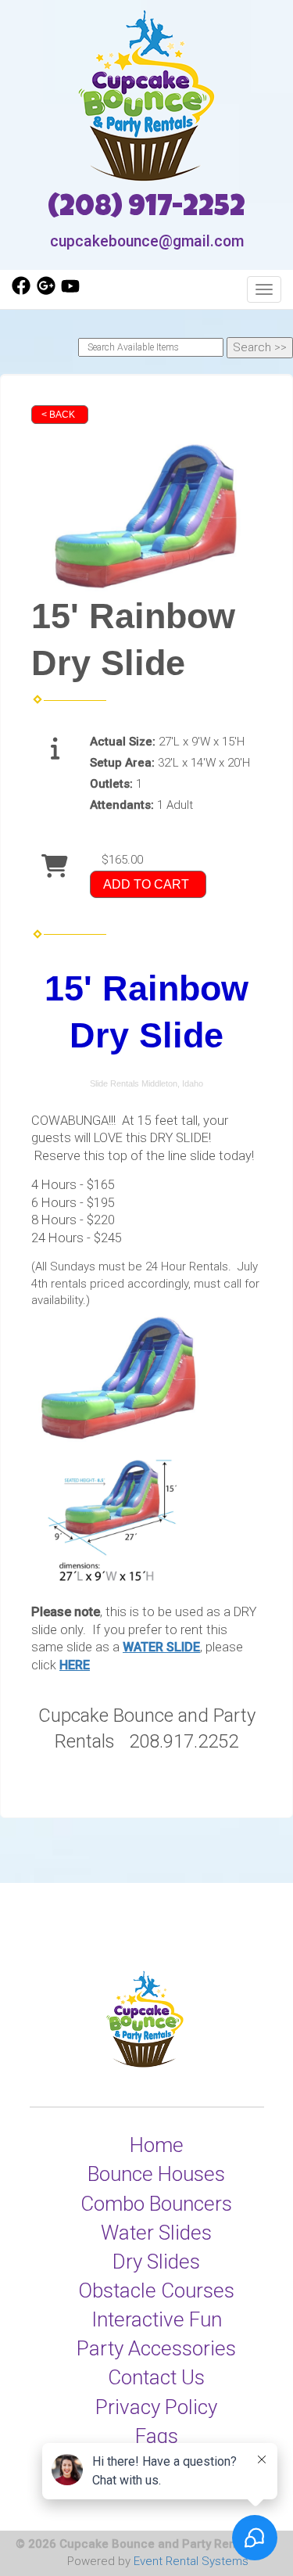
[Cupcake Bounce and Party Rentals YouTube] (70, 291)
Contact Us (156, 2377)
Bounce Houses (156, 2174)
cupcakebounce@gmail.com (147, 241)
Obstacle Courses (156, 2290)
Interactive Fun (157, 2319)
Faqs (157, 2436)
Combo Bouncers (156, 2204)
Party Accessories (156, 2348)
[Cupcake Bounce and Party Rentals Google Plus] (46, 291)
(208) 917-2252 (146, 209)
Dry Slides (156, 2262)
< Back (58, 415)
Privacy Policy (156, 2407)
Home (157, 2145)
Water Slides (156, 2233)
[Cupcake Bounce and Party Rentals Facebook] (21, 291)
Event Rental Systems (191, 2561)
